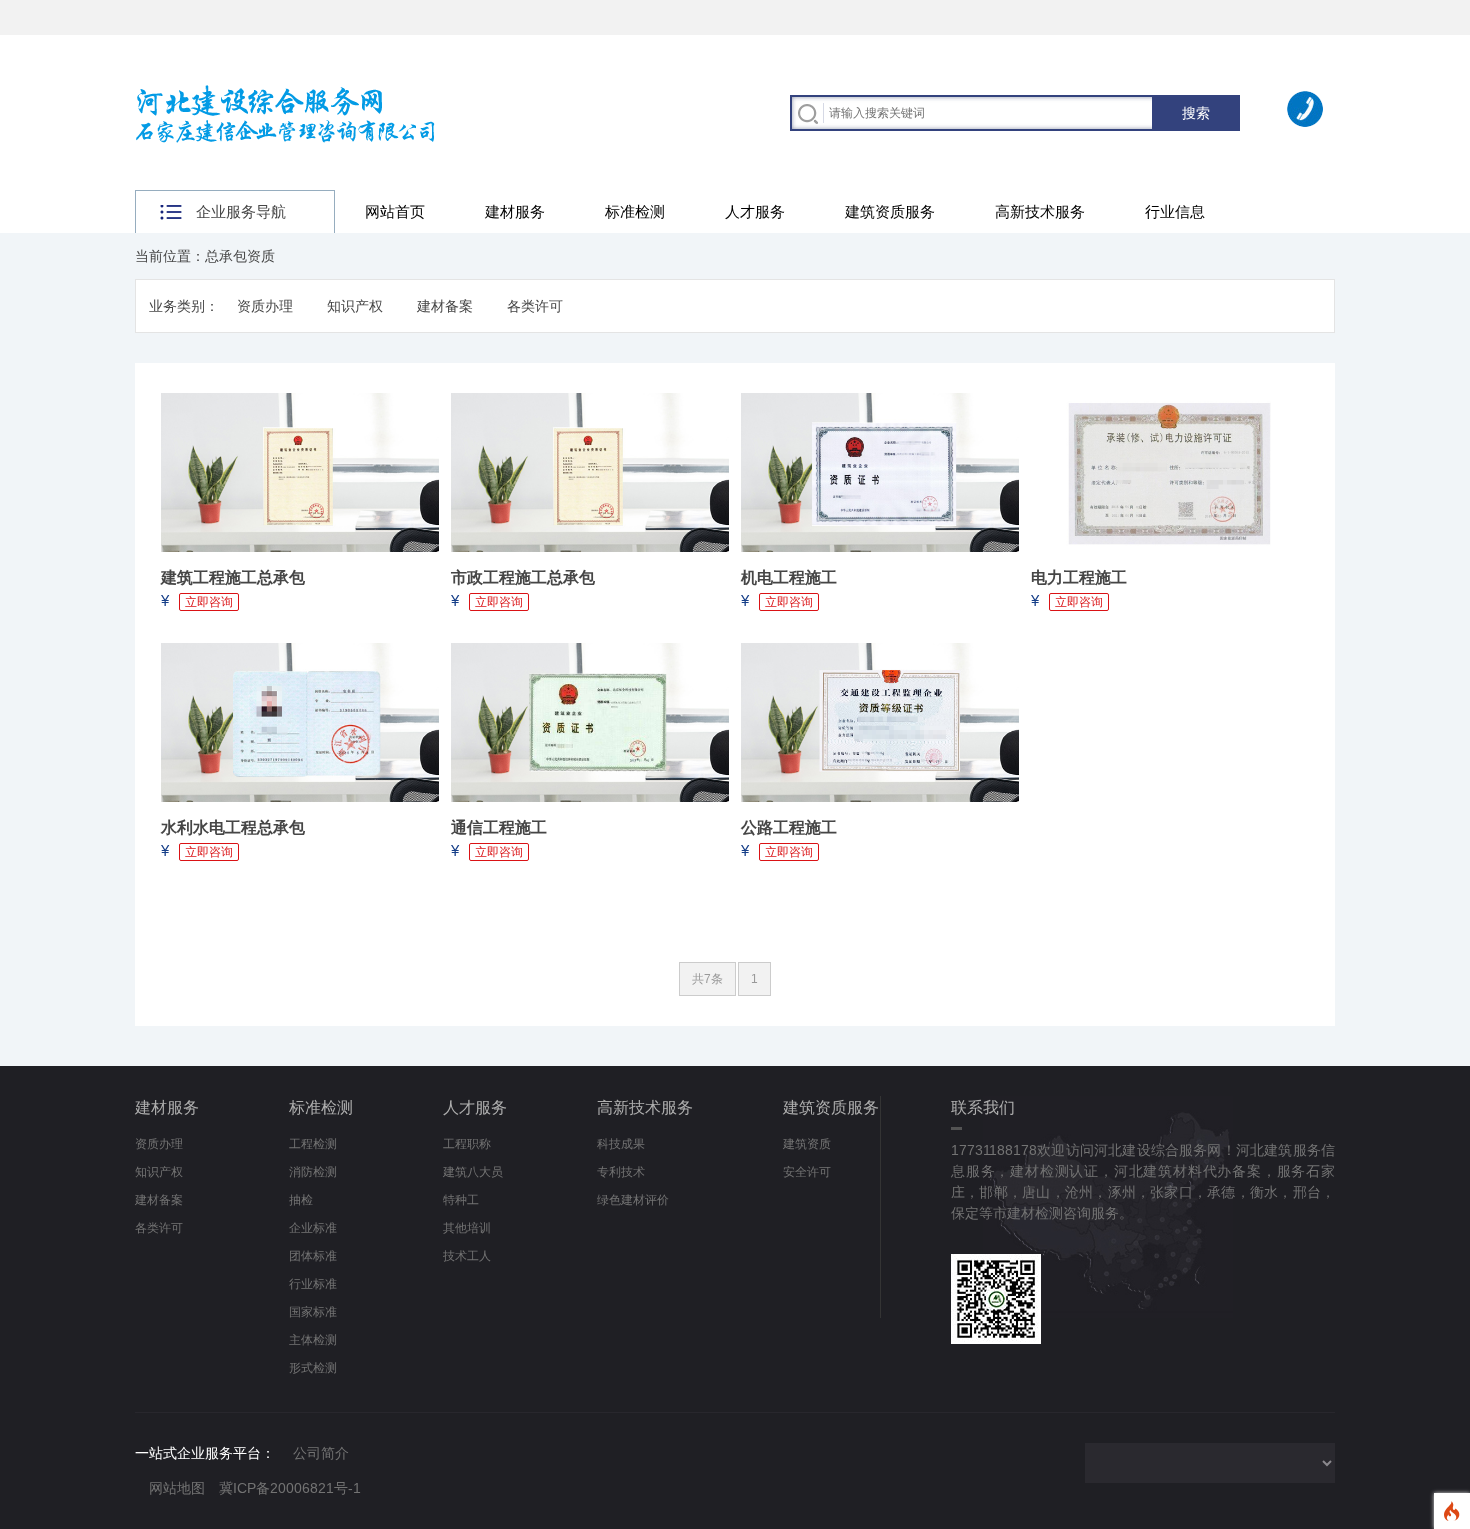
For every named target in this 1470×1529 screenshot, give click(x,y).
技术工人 (467, 1256)
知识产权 (355, 306)
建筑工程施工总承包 (233, 577)
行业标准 (313, 1284)
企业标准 (313, 1228)
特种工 (461, 1200)
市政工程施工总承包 (523, 577)
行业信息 (1175, 211)
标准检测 (635, 211)
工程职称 (467, 1144)
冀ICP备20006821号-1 (290, 1488)
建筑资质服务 (890, 211)
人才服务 (755, 211)
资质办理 (265, 306)
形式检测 (313, 1368)
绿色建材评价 (633, 1200)
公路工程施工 (789, 827)
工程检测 (313, 1144)
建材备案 (445, 306)
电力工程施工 (1079, 577)
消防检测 (313, 1172)
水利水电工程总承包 (233, 827)
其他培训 (467, 1228)
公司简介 (321, 1453)
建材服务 (515, 211)
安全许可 (807, 1172)
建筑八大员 (473, 1172)
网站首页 (395, 211)
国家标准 (313, 1312)
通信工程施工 (499, 827)
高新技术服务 (1040, 211)
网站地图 (177, 1488)
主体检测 (313, 1340)
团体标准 (313, 1256)
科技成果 (621, 1144)
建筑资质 (807, 1144)
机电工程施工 (789, 577)
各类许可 (535, 306)
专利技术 (621, 1172)
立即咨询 (209, 602)
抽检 (301, 1200)
